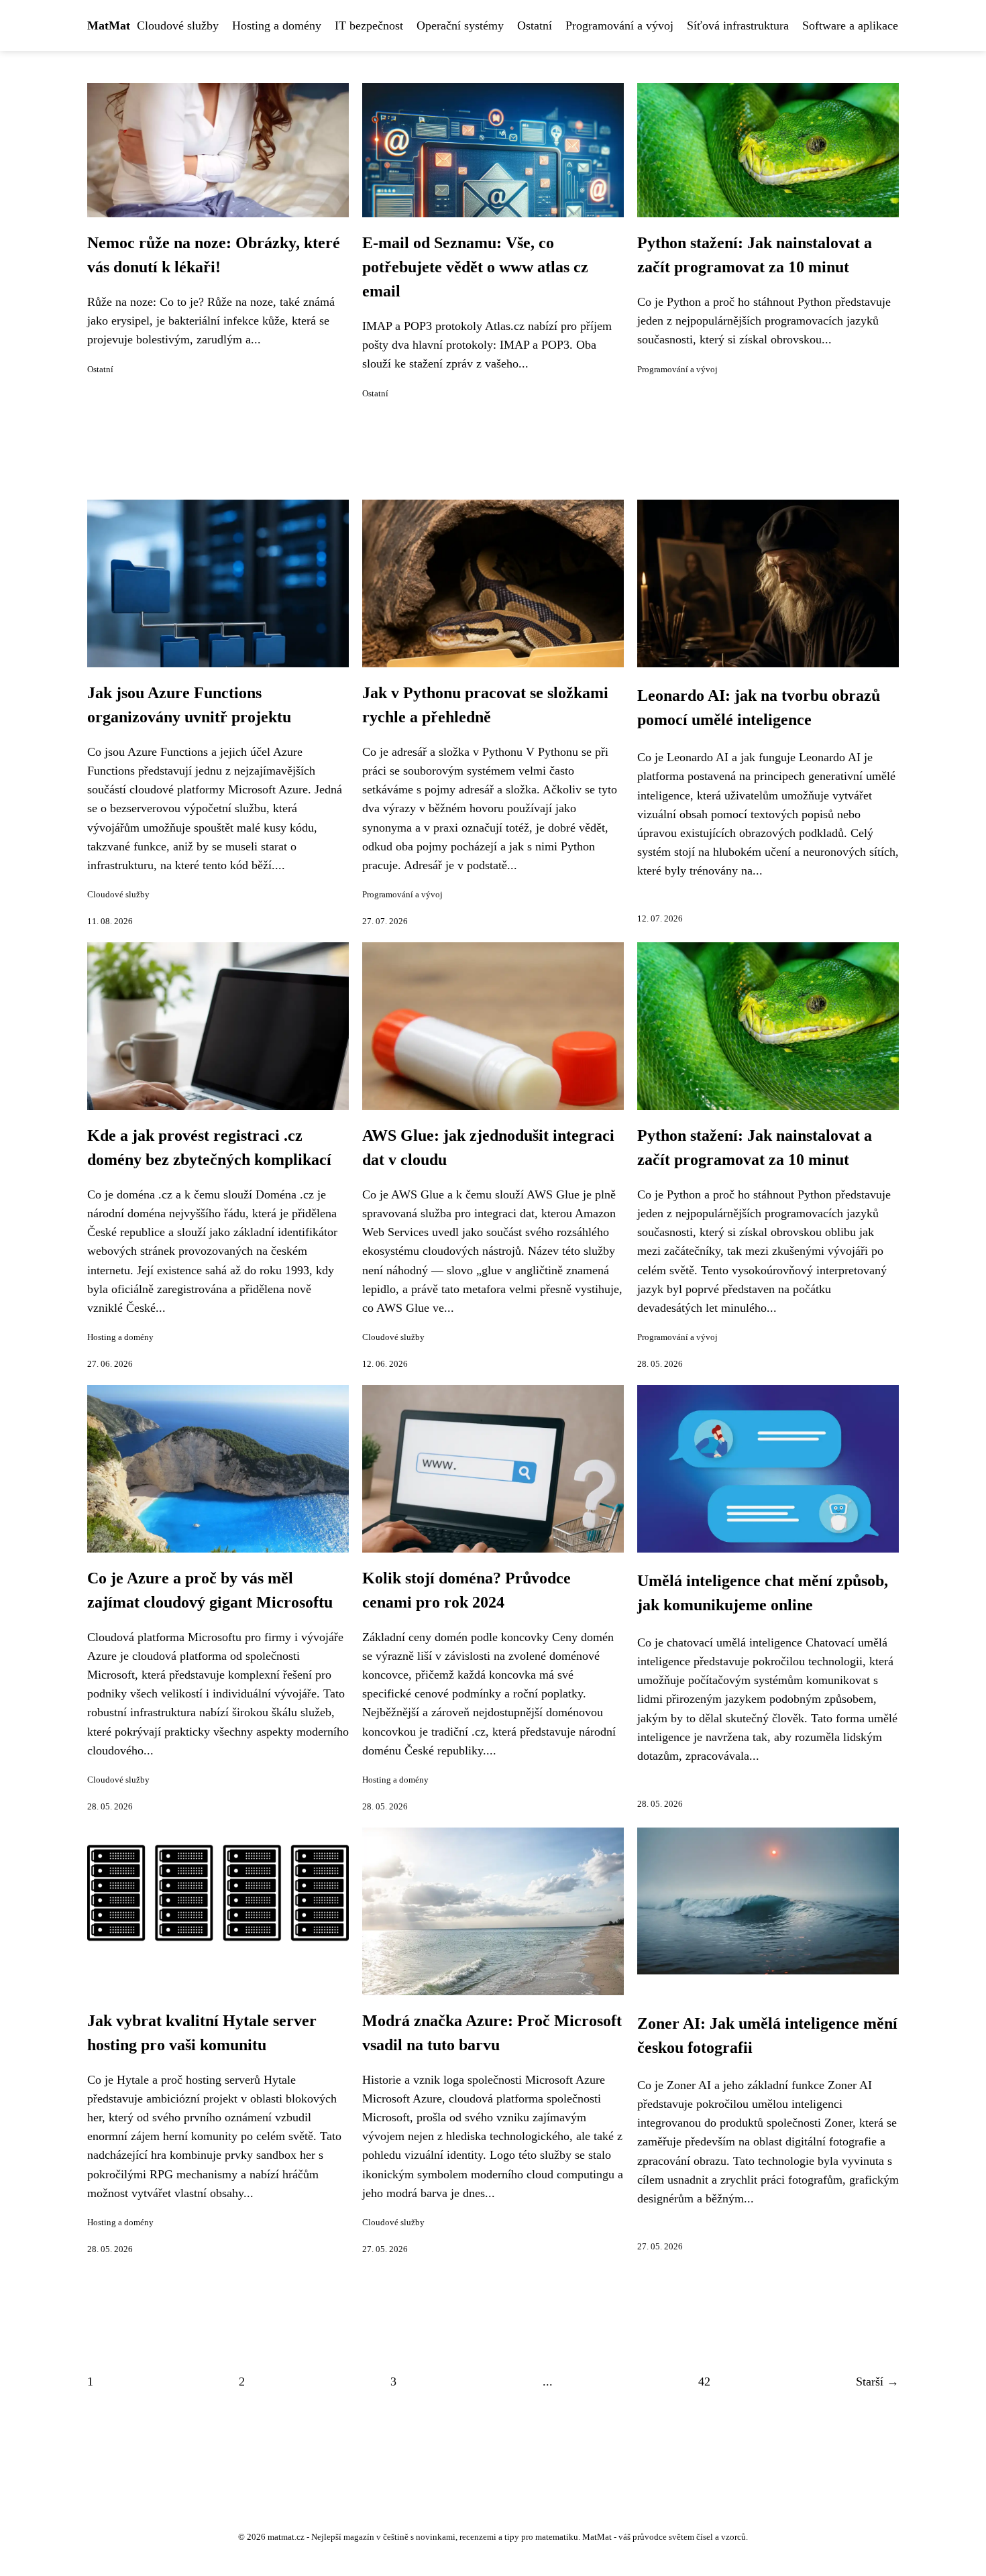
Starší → (877, 2382)
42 (704, 2382)
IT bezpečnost (369, 25)
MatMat (109, 25)
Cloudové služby (178, 25)
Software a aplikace (850, 25)
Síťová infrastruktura (738, 25)
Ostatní (535, 25)
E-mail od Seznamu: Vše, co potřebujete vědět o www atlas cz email (475, 267)
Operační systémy (460, 25)
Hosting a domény (277, 25)
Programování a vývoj (619, 25)
